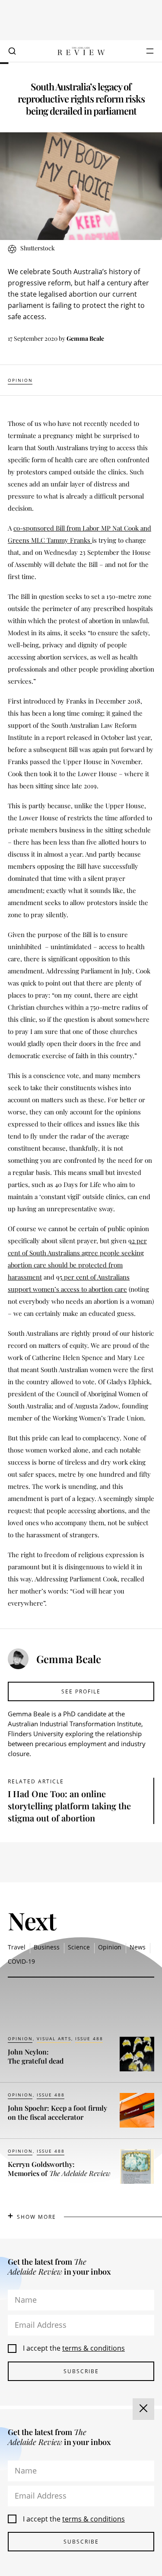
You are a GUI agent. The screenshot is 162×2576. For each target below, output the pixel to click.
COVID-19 (21, 1961)
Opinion (20, 380)
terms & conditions (94, 2348)
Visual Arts (54, 2038)
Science (79, 1947)
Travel (17, 1947)
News (138, 1947)
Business (47, 1947)
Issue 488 (89, 2038)
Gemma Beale (85, 338)
